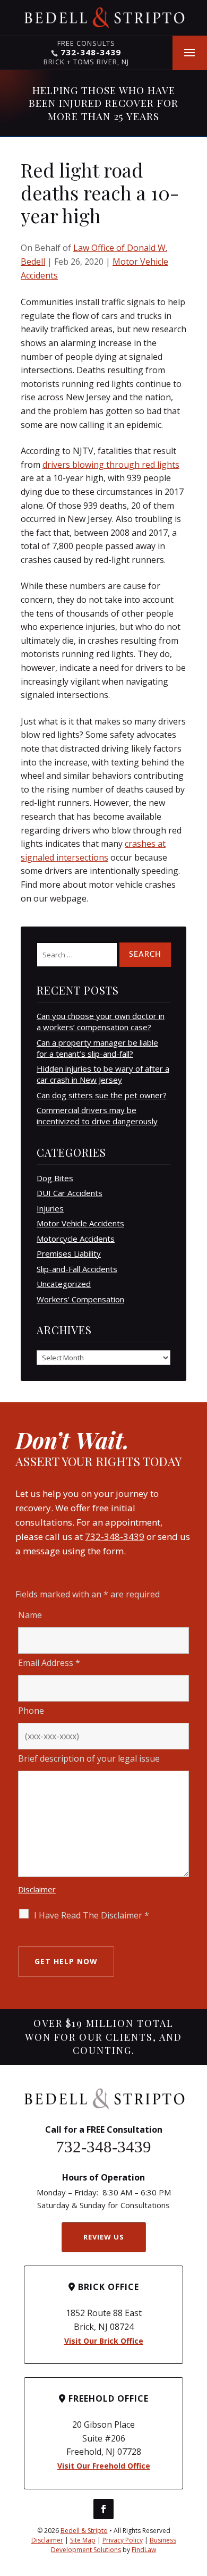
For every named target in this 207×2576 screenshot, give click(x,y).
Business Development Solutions (114, 2545)
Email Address (49, 1663)
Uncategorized (64, 1284)
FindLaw (144, 2550)
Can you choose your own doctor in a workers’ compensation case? (101, 1021)
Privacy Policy (123, 2540)
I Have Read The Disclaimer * (92, 1915)
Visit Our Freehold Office (104, 2466)
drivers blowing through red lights (111, 465)
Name (30, 1615)
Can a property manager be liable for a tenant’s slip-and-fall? (97, 1048)
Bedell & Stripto (84, 2531)
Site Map (83, 2540)
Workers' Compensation (80, 1299)
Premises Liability (69, 1253)
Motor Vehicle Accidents (80, 1223)
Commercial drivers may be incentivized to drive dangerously (97, 1116)
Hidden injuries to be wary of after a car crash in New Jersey (103, 1074)
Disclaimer (37, 1889)
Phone (31, 1711)
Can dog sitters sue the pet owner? (102, 1095)
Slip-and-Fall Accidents (77, 1269)
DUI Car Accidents (70, 1193)
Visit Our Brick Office (104, 2341)
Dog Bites (55, 1178)
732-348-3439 (91, 52)
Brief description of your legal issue (89, 1758)
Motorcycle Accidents (76, 1239)
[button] (189, 53)
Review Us (104, 2237)
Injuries (50, 1208)
